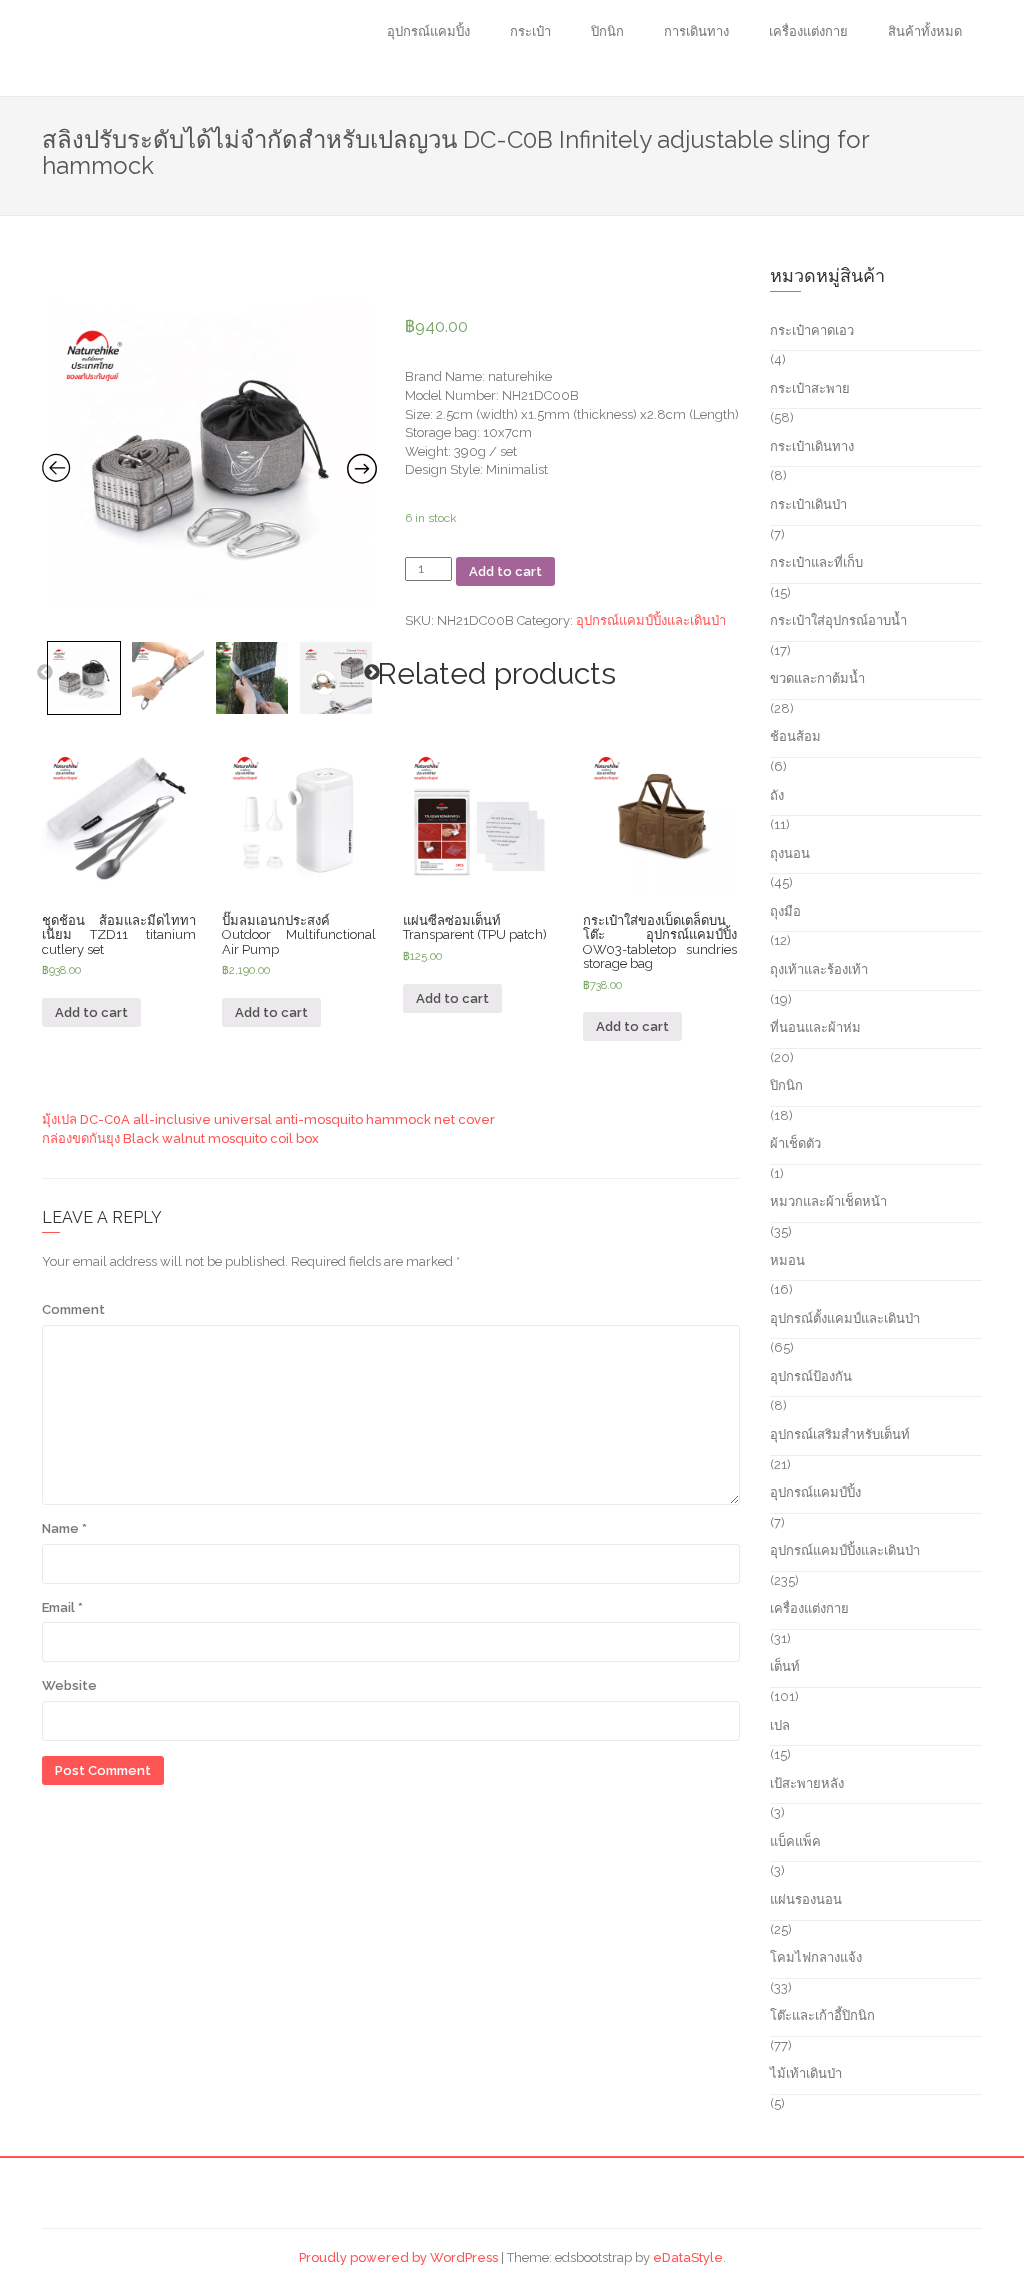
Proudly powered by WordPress (398, 2257)
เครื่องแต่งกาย (808, 31)
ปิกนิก (607, 31)
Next (372, 673)
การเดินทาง (696, 31)
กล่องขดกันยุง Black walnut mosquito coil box (180, 1138)
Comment (73, 1309)
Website (69, 1685)
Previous (45, 673)
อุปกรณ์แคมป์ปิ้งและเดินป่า (651, 620)
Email (62, 1607)
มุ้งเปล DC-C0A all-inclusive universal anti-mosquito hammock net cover (268, 1119)
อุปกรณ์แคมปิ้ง (428, 31)
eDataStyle (688, 2257)
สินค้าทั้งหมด (925, 31)
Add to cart (505, 571)
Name (64, 1528)
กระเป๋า (530, 31)
